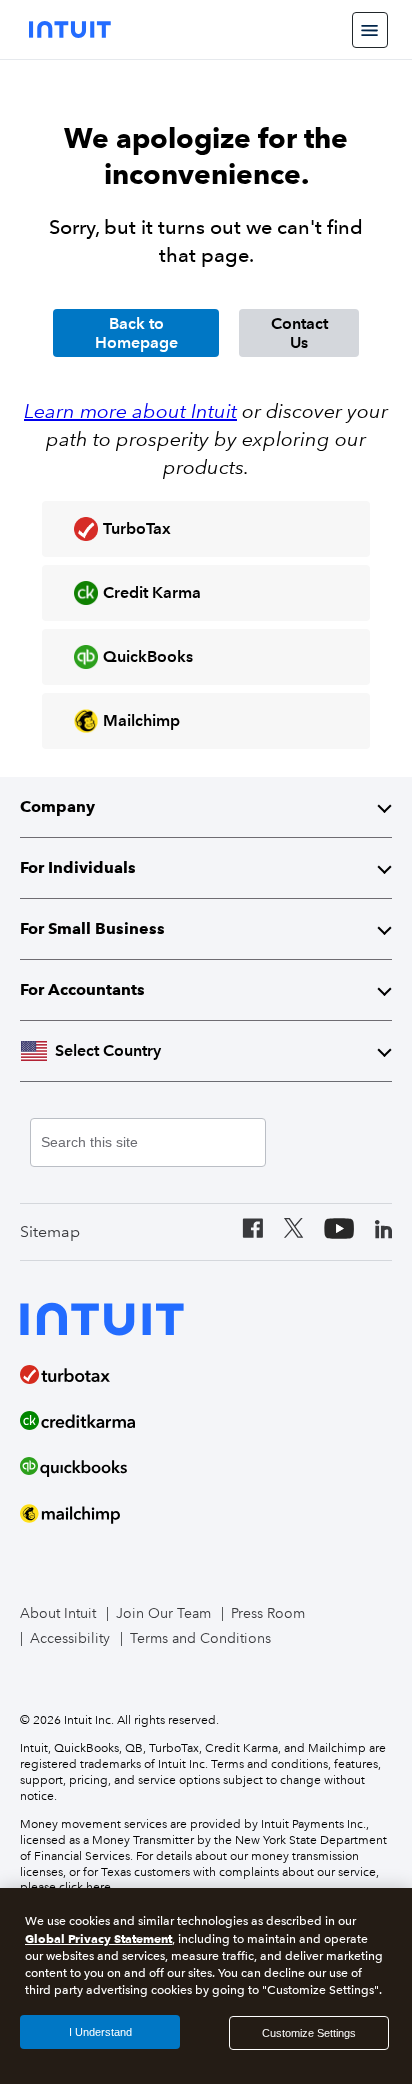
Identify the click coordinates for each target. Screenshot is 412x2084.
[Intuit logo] (70, 29)
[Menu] (370, 30)
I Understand (100, 2032)
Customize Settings (309, 2033)
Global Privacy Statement (98, 1938)
